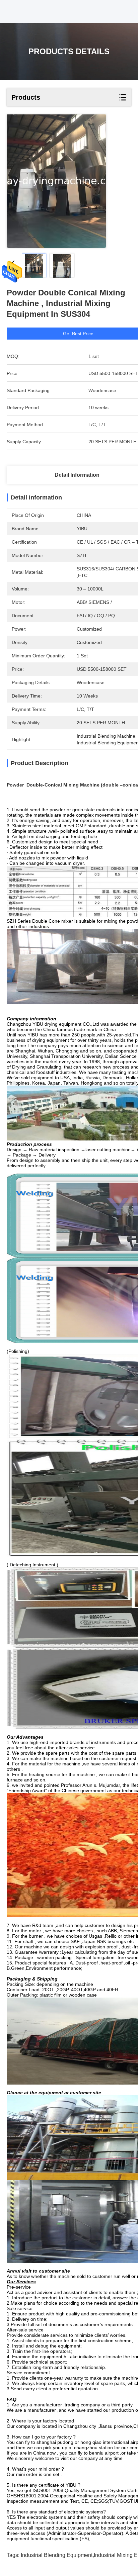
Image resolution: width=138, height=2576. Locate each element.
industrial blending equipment (57, 2555)
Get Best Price (78, 334)
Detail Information (77, 475)
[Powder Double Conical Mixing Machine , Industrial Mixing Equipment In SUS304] (56, 181)
